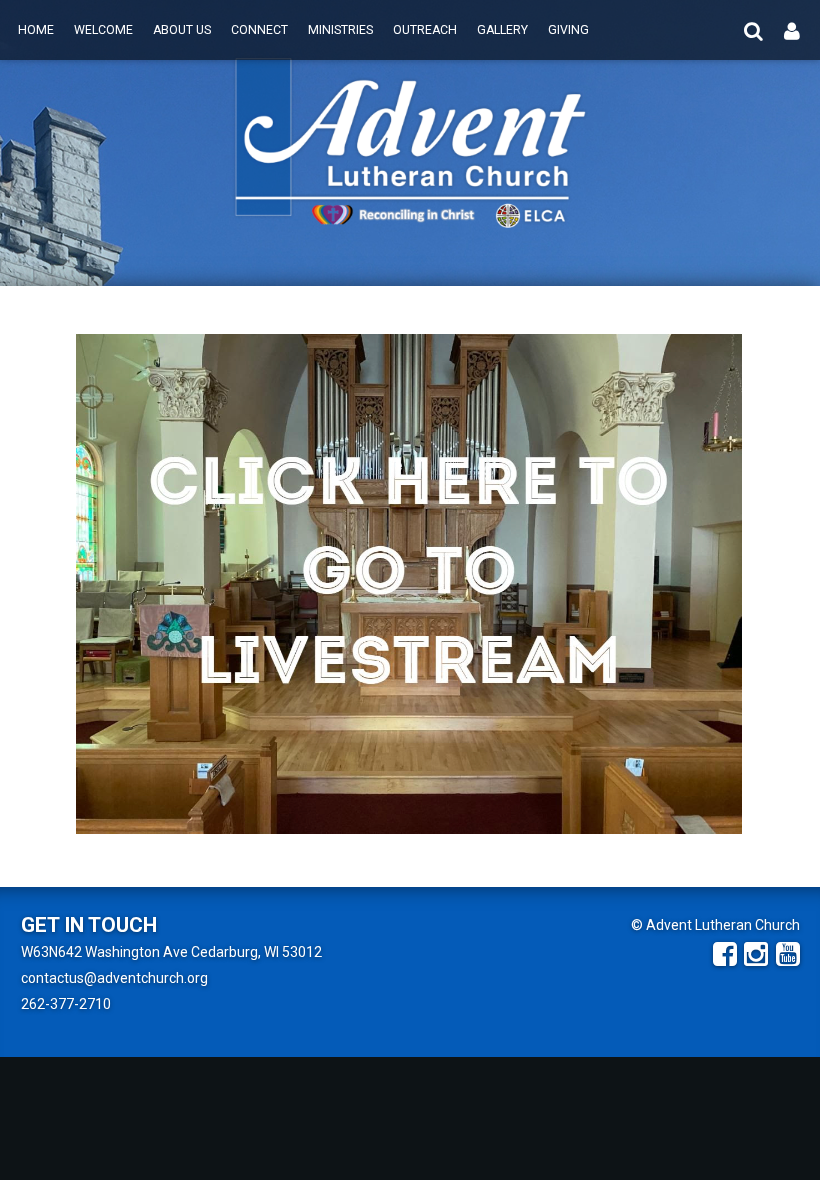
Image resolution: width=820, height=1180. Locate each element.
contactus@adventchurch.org (114, 978)
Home (36, 30)
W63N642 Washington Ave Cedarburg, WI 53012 (171, 952)
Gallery (502, 30)
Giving (568, 30)
